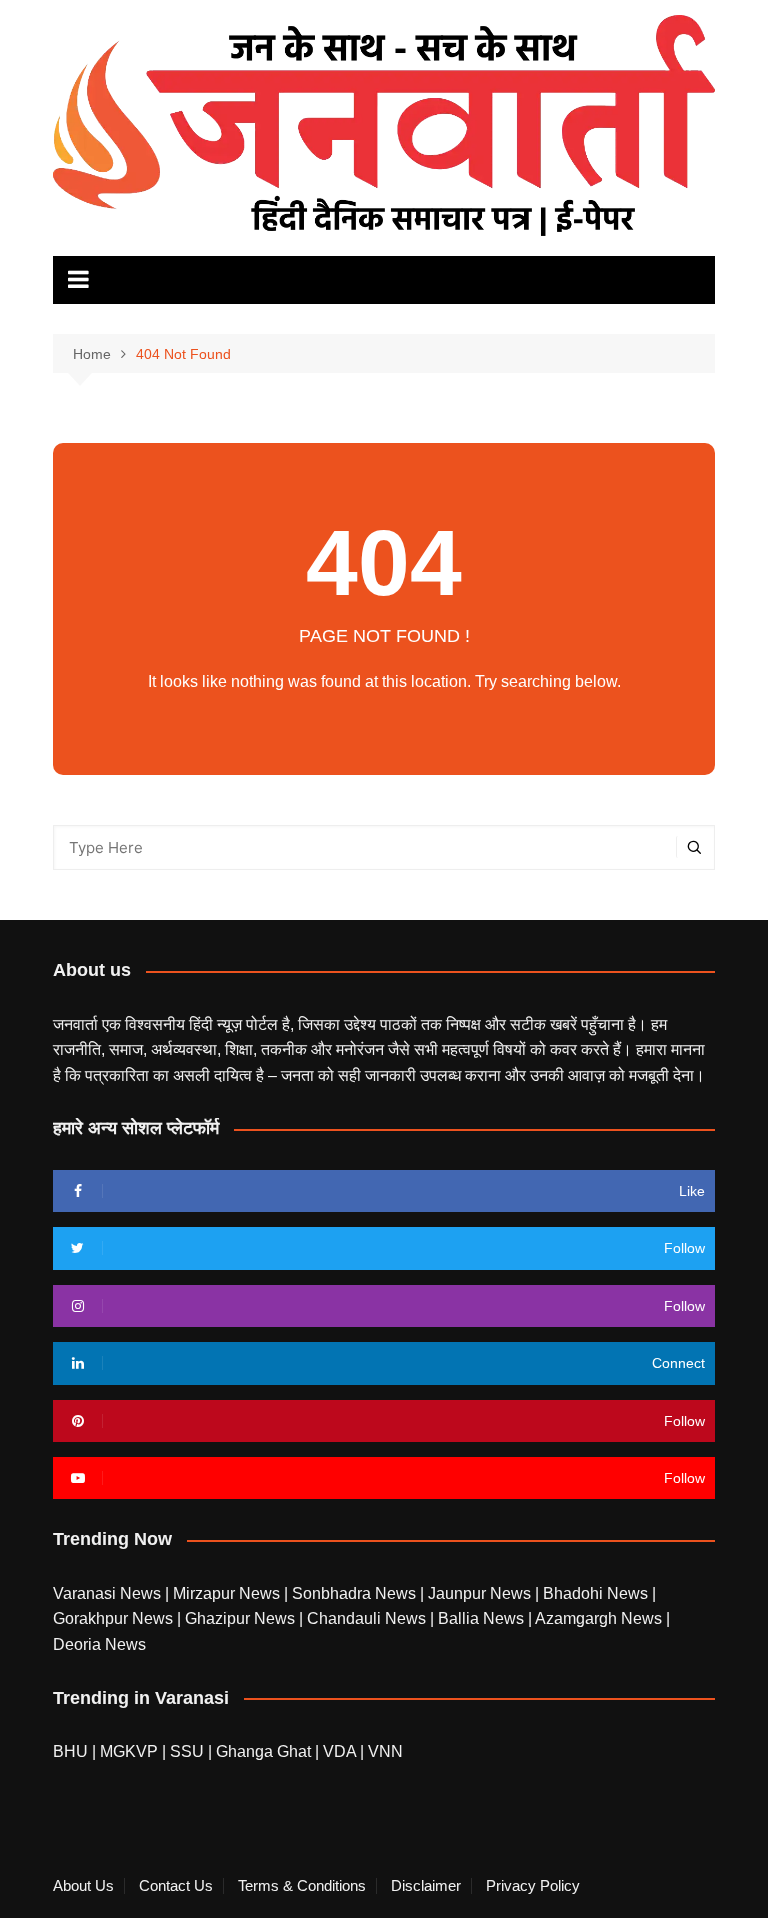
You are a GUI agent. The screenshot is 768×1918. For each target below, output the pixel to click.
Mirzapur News (228, 1593)
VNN (385, 1751)
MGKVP (129, 1751)
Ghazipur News (242, 1618)
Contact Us (176, 1886)
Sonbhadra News (356, 1593)
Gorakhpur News (115, 1618)
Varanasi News (109, 1593)
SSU (189, 1751)
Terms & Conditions (302, 1886)
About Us (83, 1886)
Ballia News (483, 1618)
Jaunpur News (481, 1593)
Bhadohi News (597, 1593)
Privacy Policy (533, 1886)
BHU (70, 1751)
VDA (341, 1751)
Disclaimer (426, 1886)
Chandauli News (368, 1618)
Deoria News (99, 1644)
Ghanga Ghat (263, 1751)
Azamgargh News (600, 1618)
